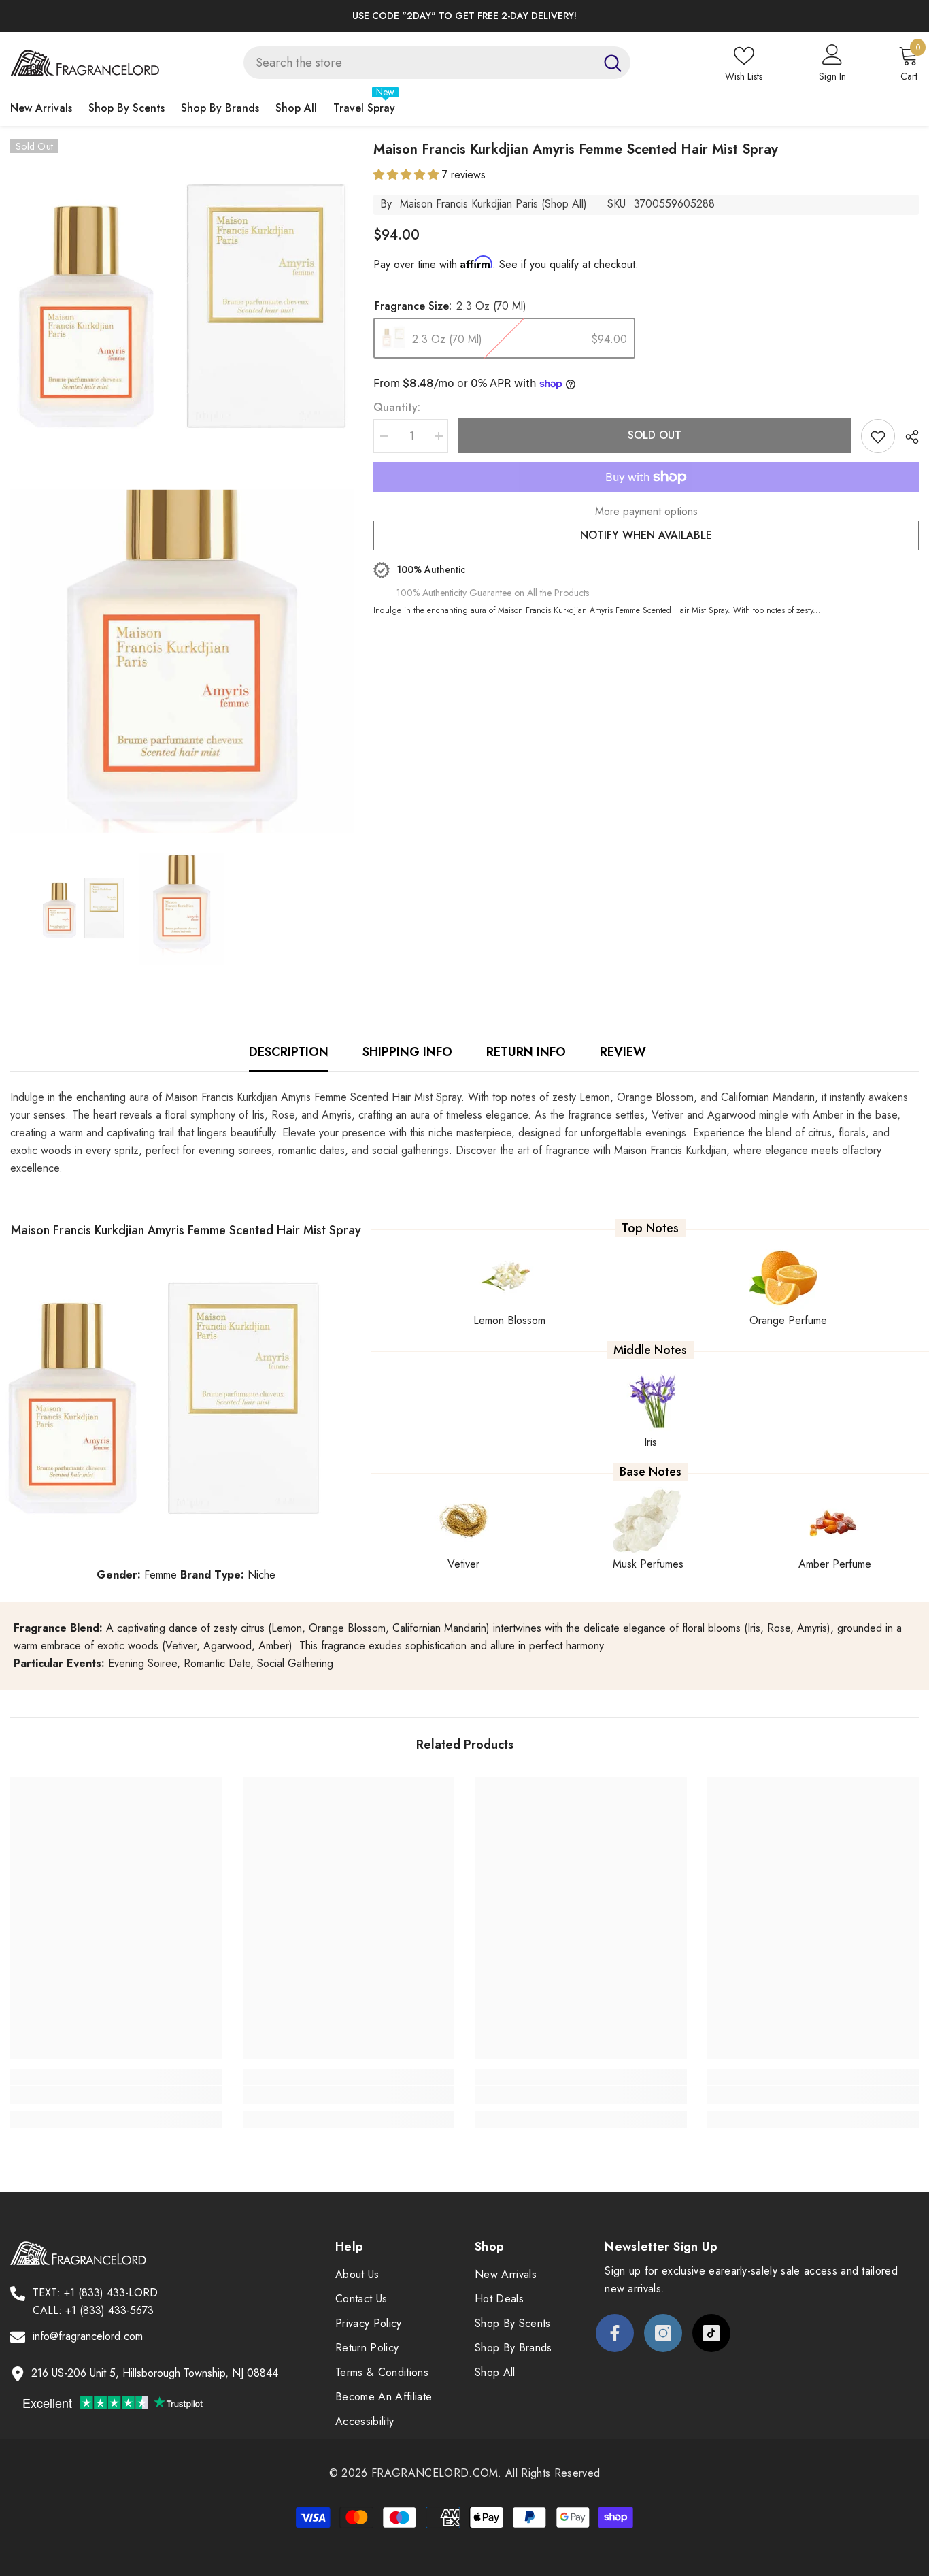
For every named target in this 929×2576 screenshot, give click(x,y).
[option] (464, 16)
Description (289, 1052)
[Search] (437, 63)
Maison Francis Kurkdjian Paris (469, 204)
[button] (408, 175)
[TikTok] (711, 2333)
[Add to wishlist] (878, 436)
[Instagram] (663, 2333)
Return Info (526, 1052)
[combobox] (419, 63)
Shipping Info (407, 1052)
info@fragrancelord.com (88, 2336)
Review (623, 1052)
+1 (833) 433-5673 (109, 2310)
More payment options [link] (646, 511)
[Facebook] (615, 2333)
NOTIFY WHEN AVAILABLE (646, 535)
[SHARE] (907, 437)
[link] (116, 2095)
